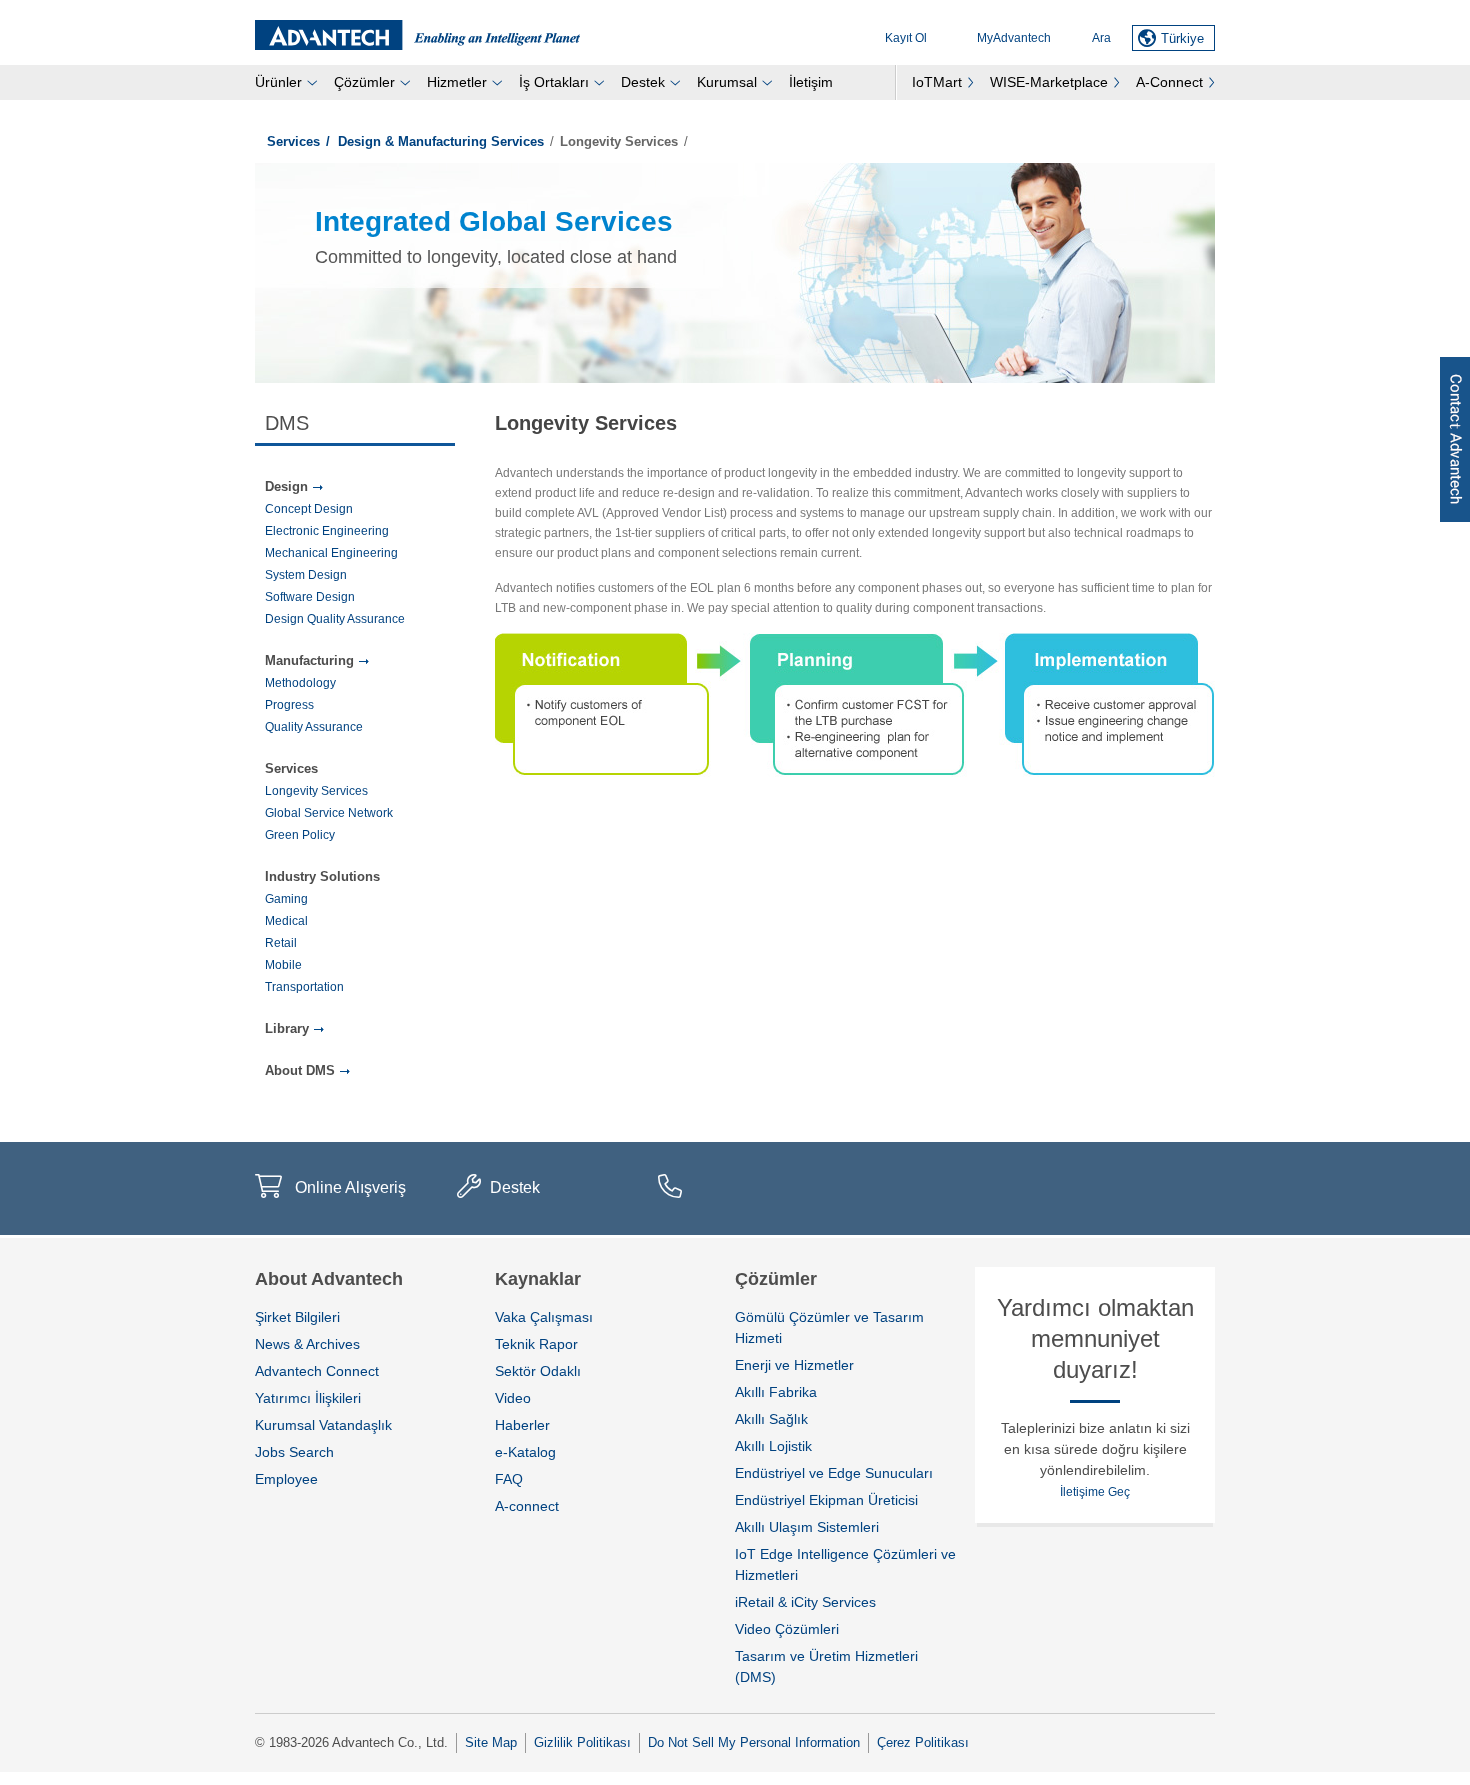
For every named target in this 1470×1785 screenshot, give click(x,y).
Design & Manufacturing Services (441, 141)
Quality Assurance (314, 727)
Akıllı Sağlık (771, 1419)
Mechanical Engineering (331, 553)
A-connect (527, 1506)
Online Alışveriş (350, 1187)
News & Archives (307, 1344)
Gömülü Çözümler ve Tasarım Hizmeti (829, 1327)
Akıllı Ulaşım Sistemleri (807, 1527)
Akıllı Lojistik (773, 1446)
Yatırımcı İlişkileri (308, 1398)
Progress (289, 705)
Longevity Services (316, 791)
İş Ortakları (554, 82)
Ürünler (278, 82)
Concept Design (309, 509)
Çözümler (364, 82)
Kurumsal (727, 82)
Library (287, 1028)
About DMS (300, 1070)
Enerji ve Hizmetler (794, 1365)
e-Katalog (525, 1452)
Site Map (491, 1742)
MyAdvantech (1014, 38)
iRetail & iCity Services (805, 1602)
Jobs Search (294, 1452)
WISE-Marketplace (1049, 82)
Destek (643, 82)
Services (293, 141)
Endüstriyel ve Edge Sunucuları (834, 1473)
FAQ (509, 1479)
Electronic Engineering (327, 531)
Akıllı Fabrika (776, 1392)
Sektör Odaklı (538, 1371)
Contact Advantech (1455, 439)
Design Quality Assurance (335, 619)
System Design (306, 575)
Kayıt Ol (906, 38)
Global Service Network (329, 813)
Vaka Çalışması (544, 1317)
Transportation (304, 987)
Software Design (310, 597)
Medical (286, 921)
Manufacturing (309, 660)
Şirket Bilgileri (297, 1317)
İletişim (811, 82)
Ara (1101, 38)
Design (286, 486)
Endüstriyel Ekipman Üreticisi (826, 1500)
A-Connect (1169, 82)
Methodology (300, 683)
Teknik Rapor (536, 1344)
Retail (281, 943)
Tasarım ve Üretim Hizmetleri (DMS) (826, 1666)
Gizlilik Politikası (582, 1742)
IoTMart (937, 82)
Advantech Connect (317, 1371)
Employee (286, 1479)
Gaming (286, 899)
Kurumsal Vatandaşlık (323, 1425)
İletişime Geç (1095, 1492)
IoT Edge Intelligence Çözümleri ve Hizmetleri (845, 1564)
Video (513, 1398)
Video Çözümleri (787, 1629)
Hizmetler (457, 82)
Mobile (283, 965)
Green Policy (300, 835)
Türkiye (1182, 38)
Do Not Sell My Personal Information (754, 1742)
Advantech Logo (417, 35)
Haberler (522, 1425)
